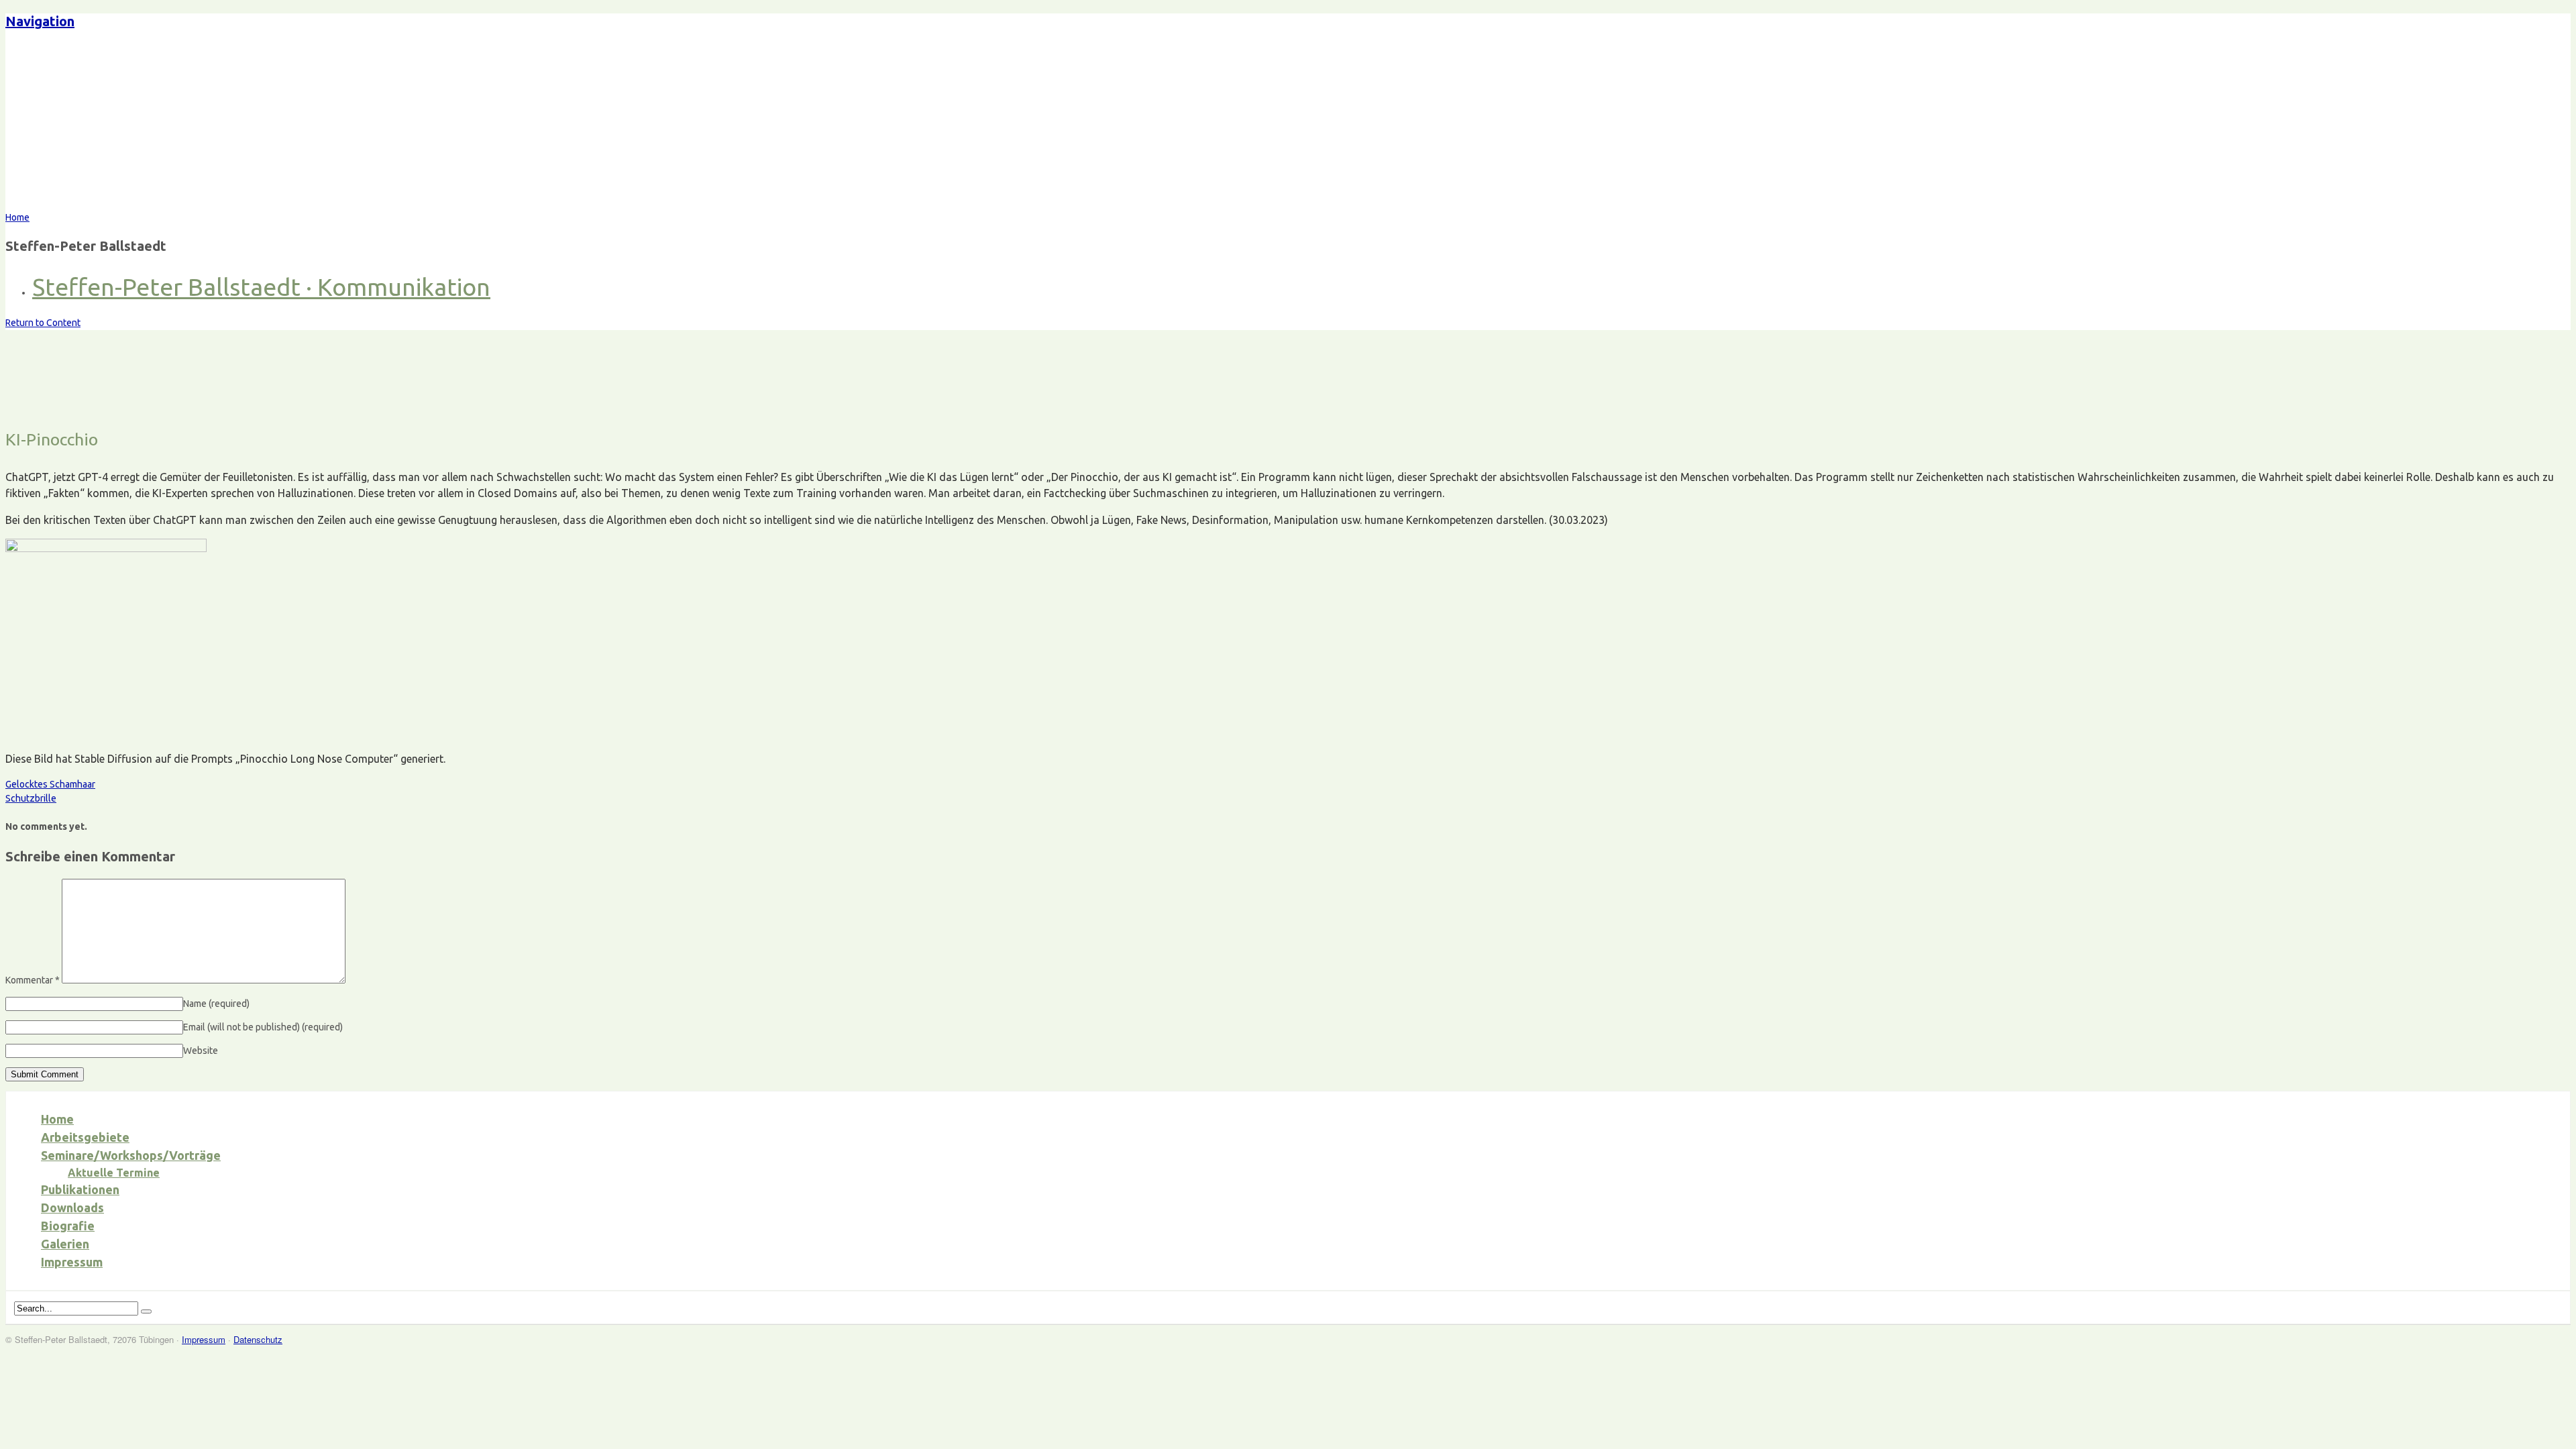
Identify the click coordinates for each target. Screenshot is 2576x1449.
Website (201, 1051)
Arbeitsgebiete (85, 1137)
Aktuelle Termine (114, 1173)
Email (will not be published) (263, 1027)
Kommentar (33, 980)
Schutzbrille (31, 798)
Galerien (65, 1244)
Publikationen (80, 1189)
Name (216, 1004)
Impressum (72, 1262)
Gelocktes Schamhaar (50, 784)
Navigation (40, 21)
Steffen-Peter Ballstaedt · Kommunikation (261, 287)
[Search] (146, 1311)
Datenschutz (258, 1339)
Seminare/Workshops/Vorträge (131, 1155)
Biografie (68, 1226)
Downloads (72, 1207)
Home (57, 1119)
